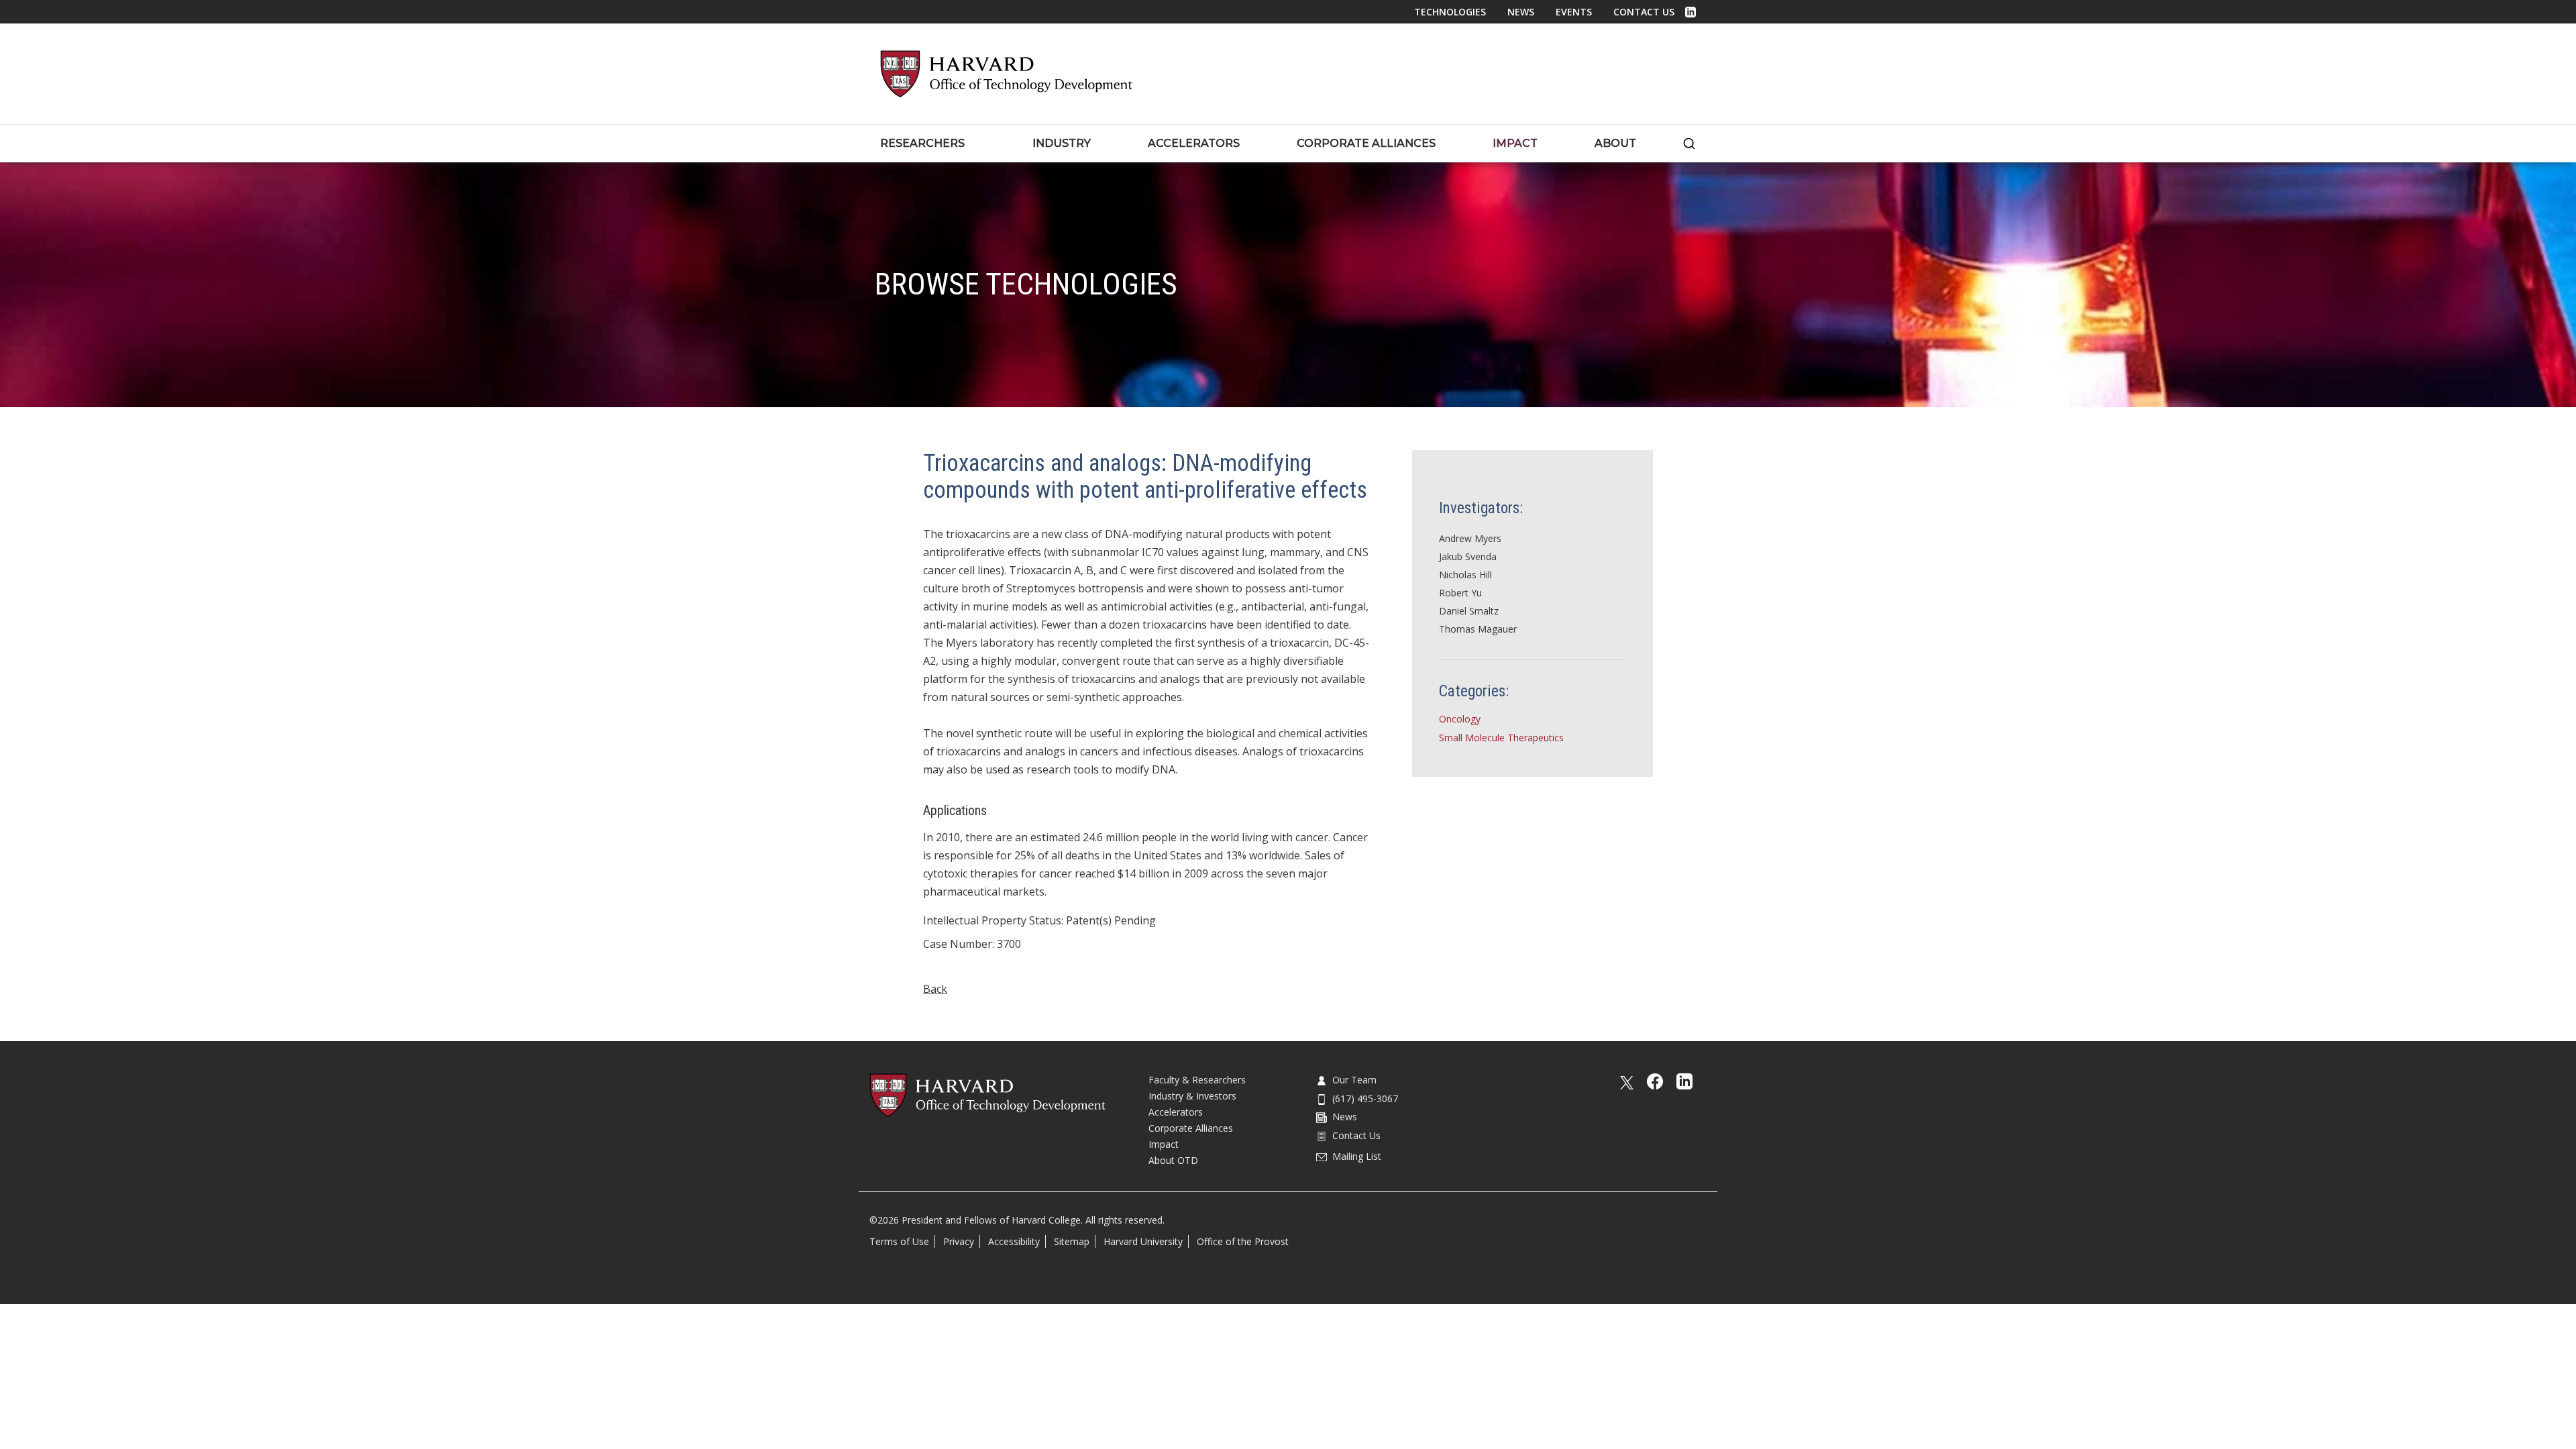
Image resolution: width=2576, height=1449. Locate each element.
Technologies (1450, 12)
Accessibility (1014, 1241)
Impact (1164, 1144)
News (1521, 12)
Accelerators (1176, 1112)
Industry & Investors (1192, 1096)
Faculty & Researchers (1197, 1080)
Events (1574, 12)
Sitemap (1072, 1241)
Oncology (1460, 719)
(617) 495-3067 (1365, 1098)
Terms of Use (899, 1241)
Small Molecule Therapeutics (1501, 738)
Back (935, 989)
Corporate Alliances (1191, 1128)
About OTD (1173, 1160)
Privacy (959, 1241)
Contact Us (1644, 12)
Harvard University (1143, 1241)
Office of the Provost (1243, 1241)
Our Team (1354, 1080)
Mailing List (1357, 1156)
